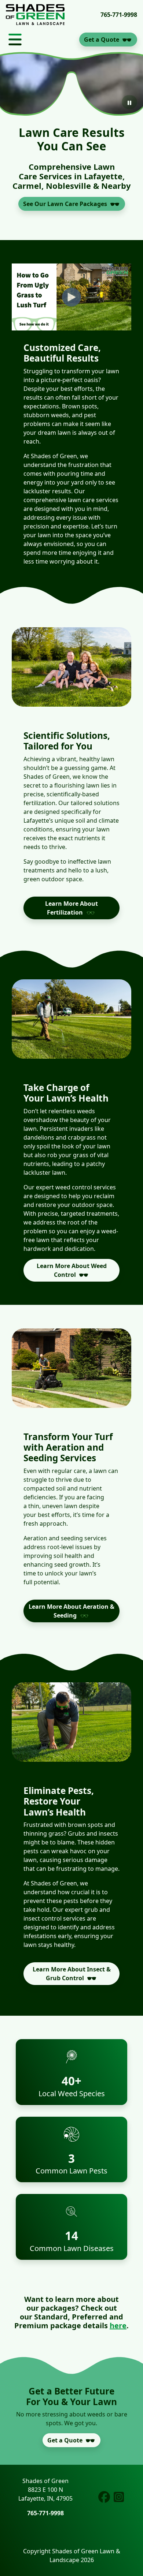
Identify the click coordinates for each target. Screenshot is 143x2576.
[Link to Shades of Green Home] (35, 15)
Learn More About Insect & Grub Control (72, 1974)
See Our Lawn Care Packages (65, 204)
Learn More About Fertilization (71, 908)
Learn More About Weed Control (72, 1270)
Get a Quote (102, 40)
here (118, 2325)
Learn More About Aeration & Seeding (71, 1611)
